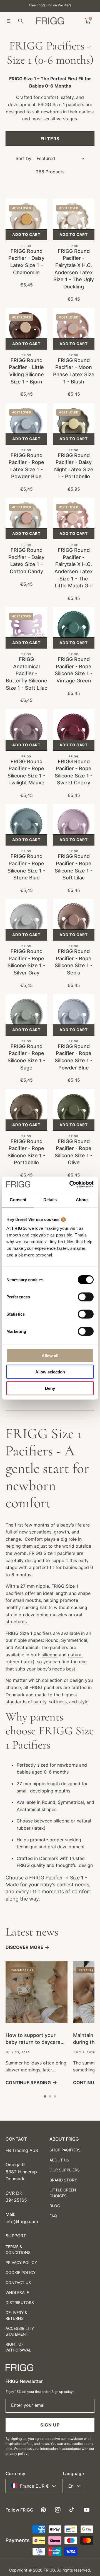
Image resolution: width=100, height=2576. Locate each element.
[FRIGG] (50, 21)
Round (52, 1640)
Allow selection (50, 1372)
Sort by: (24, 158)
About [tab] (82, 1200)
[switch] (86, 1297)
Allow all (50, 1356)
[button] (8, 21)
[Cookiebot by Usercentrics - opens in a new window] (71, 1184)
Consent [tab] (18, 1200)
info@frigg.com (22, 2221)
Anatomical (27, 1647)
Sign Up (50, 2425)
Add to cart (26, 235)
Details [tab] (50, 1200)
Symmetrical (74, 1640)
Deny (50, 1388)
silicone (50, 1655)
